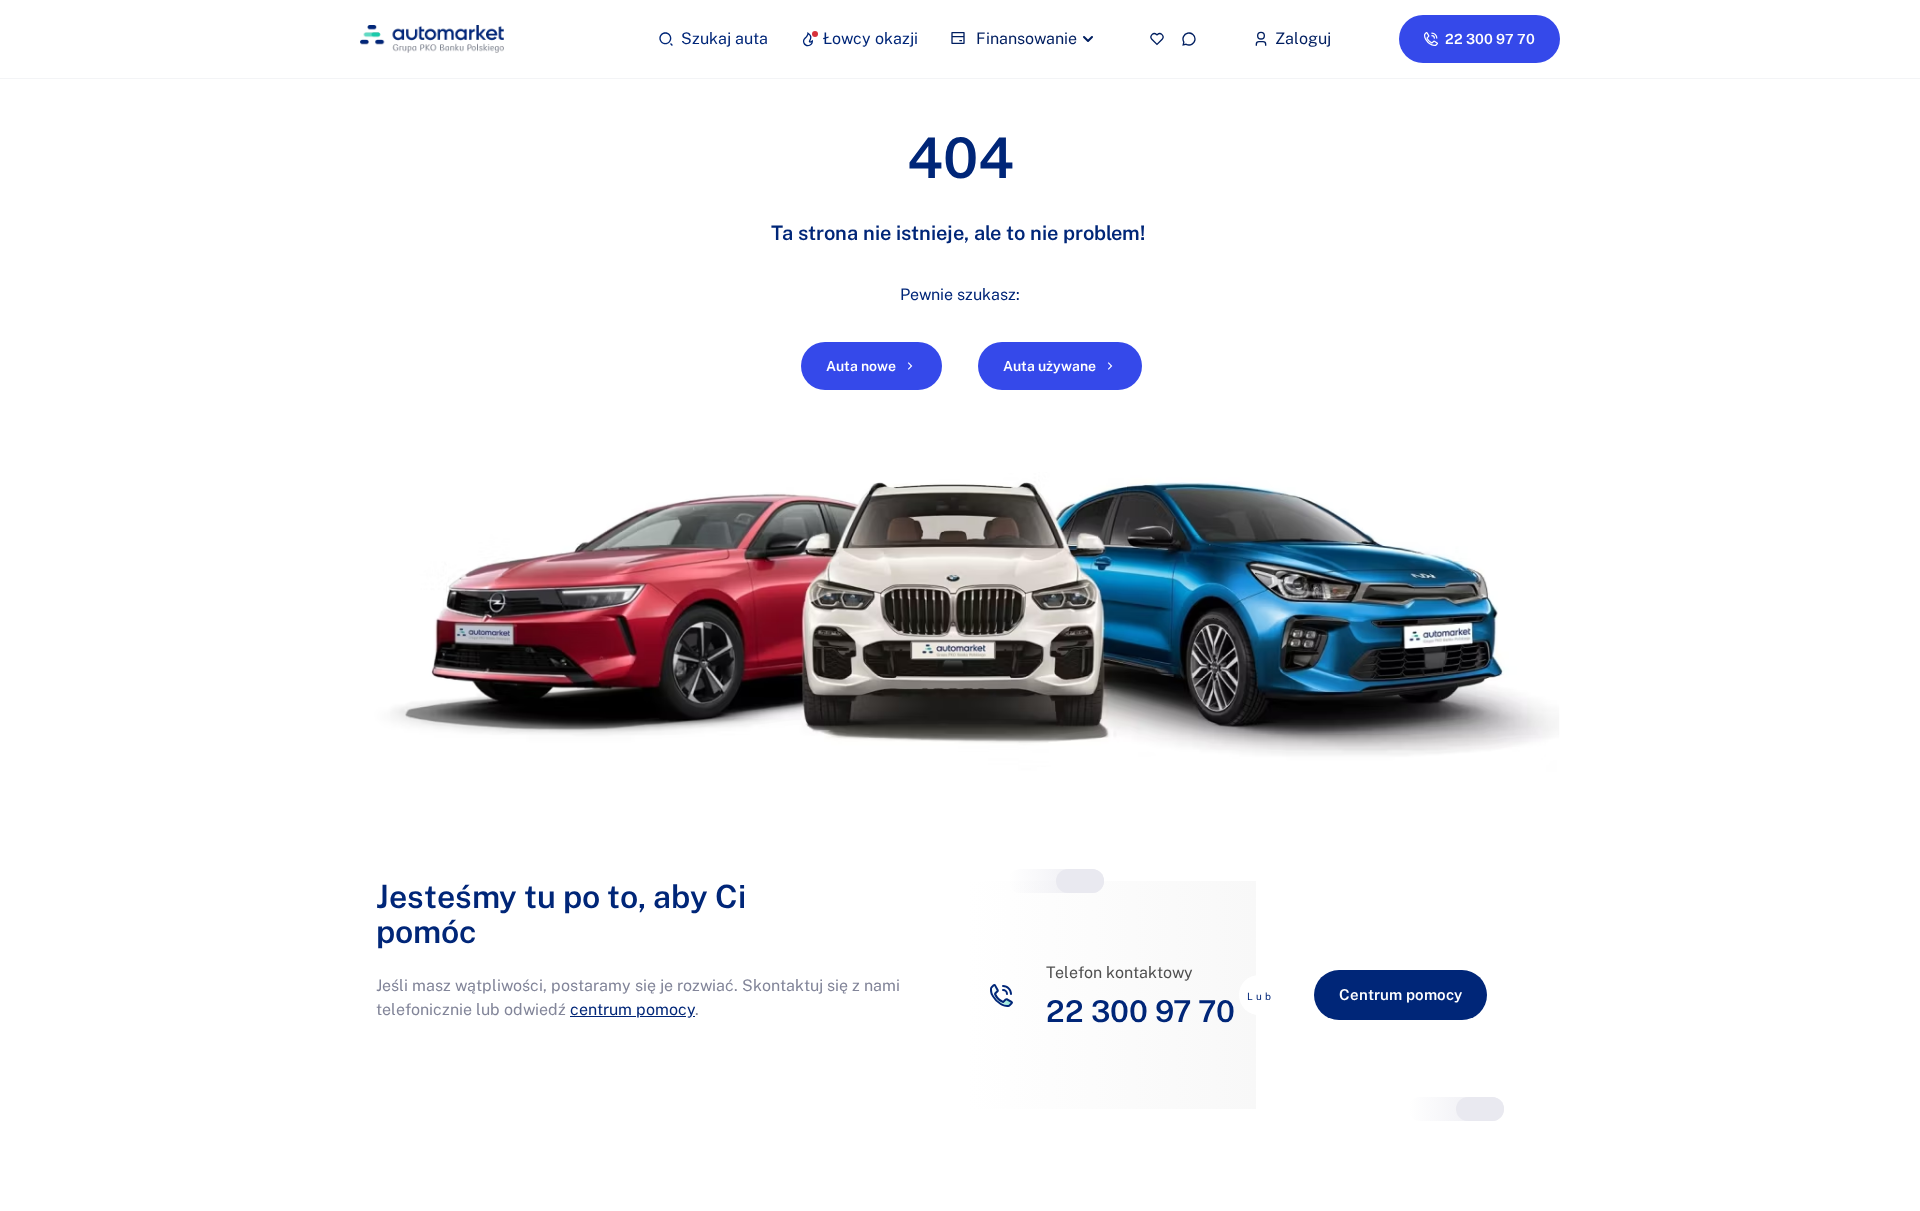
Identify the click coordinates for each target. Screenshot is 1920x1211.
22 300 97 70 (1140, 1011)
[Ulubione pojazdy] (1157, 39)
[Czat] (1189, 39)
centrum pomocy (632, 1009)
